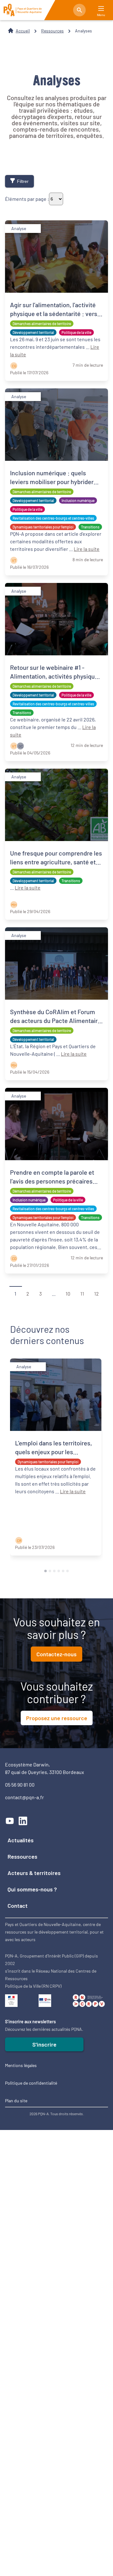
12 (97, 1293)
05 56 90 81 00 (20, 1785)
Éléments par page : (27, 199)
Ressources (52, 31)
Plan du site (16, 2101)
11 (82, 1293)
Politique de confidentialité (31, 2083)
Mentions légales (21, 2065)
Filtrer (23, 181)
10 (68, 1293)
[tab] (46, 1571)
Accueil (23, 31)
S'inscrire (44, 2044)
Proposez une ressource (57, 1718)
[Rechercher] (79, 10)
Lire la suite (87, 549)
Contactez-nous (56, 1654)
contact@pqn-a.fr (24, 1797)
